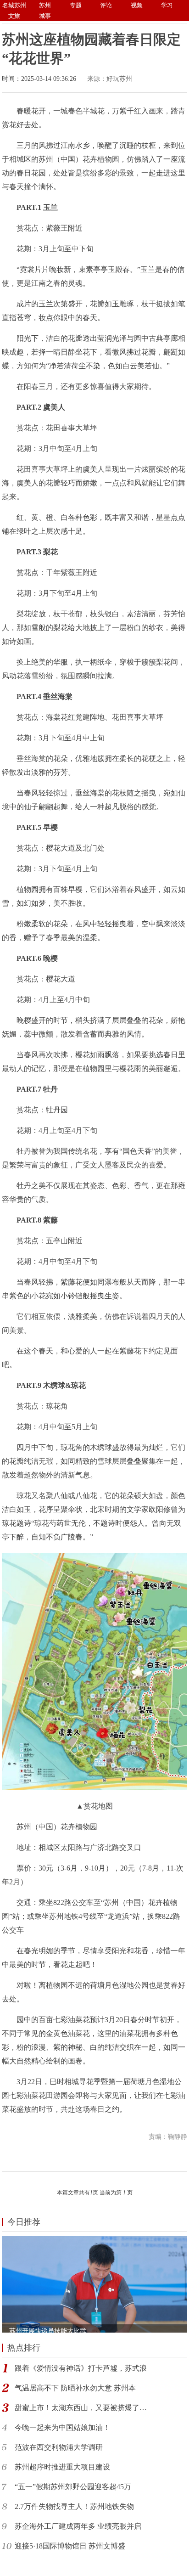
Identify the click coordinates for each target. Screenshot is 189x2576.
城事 (45, 16)
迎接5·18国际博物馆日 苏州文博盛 (70, 2546)
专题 (76, 5)
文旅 (14, 16)
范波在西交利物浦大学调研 (59, 2447)
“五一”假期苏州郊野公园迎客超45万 (73, 2487)
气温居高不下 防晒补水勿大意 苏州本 (75, 2388)
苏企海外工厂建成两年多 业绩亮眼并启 (78, 2526)
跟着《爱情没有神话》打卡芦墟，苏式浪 (81, 2368)
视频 (137, 5)
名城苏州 (14, 5)
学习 (167, 5)
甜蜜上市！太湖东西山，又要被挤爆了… (81, 2408)
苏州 (45, 5)
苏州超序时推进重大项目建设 (62, 2467)
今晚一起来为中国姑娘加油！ (62, 2427)
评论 (106, 5)
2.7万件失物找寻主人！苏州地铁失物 (74, 2506)
